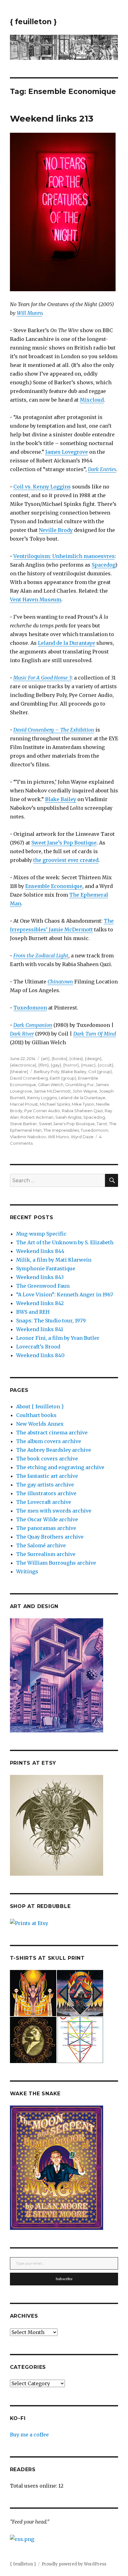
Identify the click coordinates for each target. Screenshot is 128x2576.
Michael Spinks (55, 1104)
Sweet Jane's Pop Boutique (67, 1124)
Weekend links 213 (52, 118)
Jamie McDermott (52, 1091)
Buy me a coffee (29, 2435)
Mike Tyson (83, 1104)
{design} (93, 1058)
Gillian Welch (51, 1085)
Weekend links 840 (40, 1355)
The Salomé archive (41, 1545)
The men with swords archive (54, 1511)
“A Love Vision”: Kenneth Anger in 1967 (65, 1295)
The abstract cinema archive (52, 1433)
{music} (88, 1065)
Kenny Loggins (42, 1098)
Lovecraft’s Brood (38, 1347)
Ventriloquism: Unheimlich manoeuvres (64, 556)
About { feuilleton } (40, 1406)
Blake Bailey (61, 799)
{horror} (71, 1065)
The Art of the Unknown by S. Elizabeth (65, 1242)
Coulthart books (36, 1415)
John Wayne (85, 1091)
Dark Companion (33, 1025)
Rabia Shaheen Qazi (82, 1111)
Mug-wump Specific (41, 1234)
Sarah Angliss (68, 1117)
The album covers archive (49, 1441)
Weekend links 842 (40, 1303)
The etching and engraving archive (60, 1467)
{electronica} (23, 1065)
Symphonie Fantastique (46, 1268)
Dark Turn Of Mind (95, 1034)
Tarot (102, 1124)
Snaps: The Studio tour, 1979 (51, 1321)
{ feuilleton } (33, 22)
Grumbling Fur (80, 1085)
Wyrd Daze (82, 1137)
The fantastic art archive (47, 1476)
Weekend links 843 (40, 1277)
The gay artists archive (45, 1485)
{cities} (76, 1058)
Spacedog (103, 565)
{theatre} (19, 1072)
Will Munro (30, 313)
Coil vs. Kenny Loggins (42, 487)
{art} (45, 1058)
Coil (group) (100, 1072)
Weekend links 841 (40, 1329)
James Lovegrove (67, 452)
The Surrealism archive (46, 1554)
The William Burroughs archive (56, 1563)
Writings (27, 1571)
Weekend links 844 (40, 1251)
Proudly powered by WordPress (74, 2564)
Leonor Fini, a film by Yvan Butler (58, 1338)
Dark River (22, 1034)
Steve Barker (23, 1124)
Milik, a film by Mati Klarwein (54, 1260)
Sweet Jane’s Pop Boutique (64, 843)
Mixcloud (92, 400)
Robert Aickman (37, 1117)
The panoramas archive (46, 1528)
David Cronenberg (29, 1078)
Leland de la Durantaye (66, 643)
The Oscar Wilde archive (47, 1519)
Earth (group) (63, 1078)
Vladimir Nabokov (28, 1137)
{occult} (105, 1065)
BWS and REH (33, 1312)
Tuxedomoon (30, 1008)
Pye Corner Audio (42, 1111)
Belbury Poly (47, 1072)
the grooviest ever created (66, 860)
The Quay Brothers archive (50, 1537)
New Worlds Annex (40, 1424)
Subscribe (64, 2279)
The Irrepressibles (61, 1130)
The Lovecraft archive (44, 1502)
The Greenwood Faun (43, 1286)
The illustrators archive (46, 1493)
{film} (43, 1065)
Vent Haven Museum (36, 599)
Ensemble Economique (54, 886)
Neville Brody (56, 530)
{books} (59, 1058)
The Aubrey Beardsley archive (54, 1450)
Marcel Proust (24, 1104)
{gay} (56, 1065)
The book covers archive (47, 1459)
